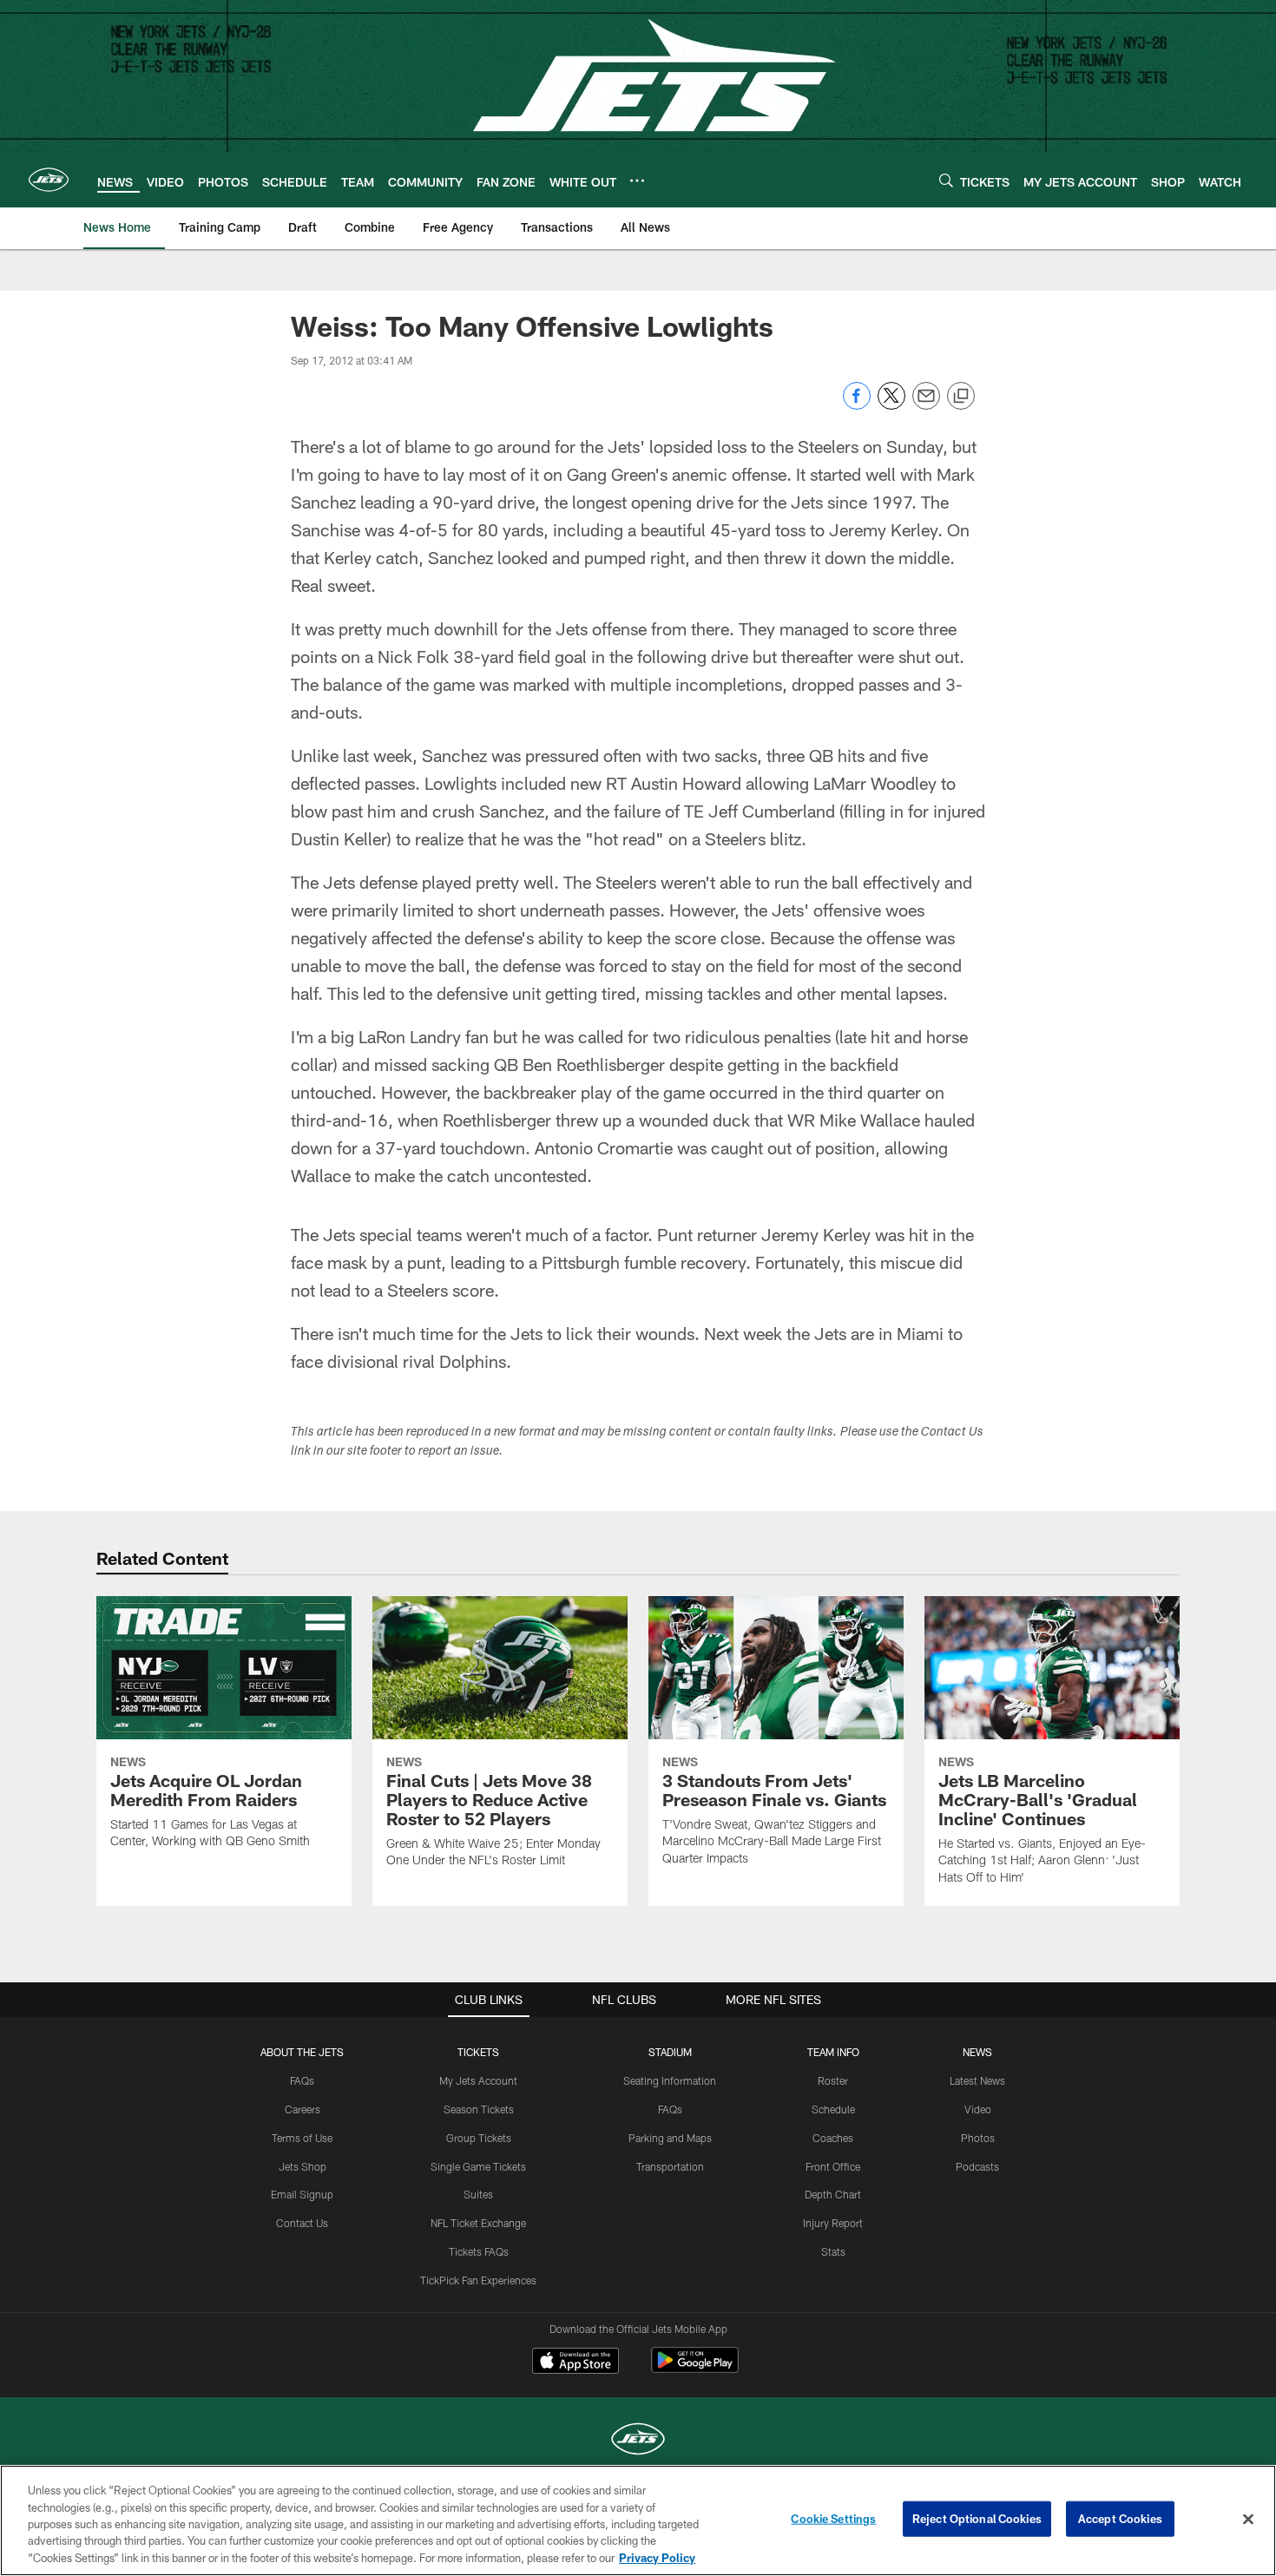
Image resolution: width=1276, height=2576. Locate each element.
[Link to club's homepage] (49, 180)
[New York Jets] (638, 2441)
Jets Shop (303, 2166)
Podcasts (977, 2166)
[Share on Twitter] (891, 405)
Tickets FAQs (479, 2251)
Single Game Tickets (478, 2166)
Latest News (977, 2080)
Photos (978, 2138)
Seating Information (670, 2080)
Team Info (833, 2052)
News (977, 2052)
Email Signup (302, 2194)
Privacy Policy (657, 2558)
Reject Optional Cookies (977, 2519)
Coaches (833, 2138)
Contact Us (302, 2223)
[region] (638, 2520)
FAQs (302, 2080)
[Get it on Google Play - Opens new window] (695, 2369)
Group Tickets (479, 2138)
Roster (833, 2080)
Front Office (833, 2166)
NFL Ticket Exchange (478, 2223)
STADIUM (670, 2052)
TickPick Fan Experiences (478, 2280)
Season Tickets (479, 2109)
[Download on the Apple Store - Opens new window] (576, 2362)
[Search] (946, 180)
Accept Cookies (1120, 2519)
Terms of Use (302, 2138)
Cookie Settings (833, 2519)
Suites (478, 2194)
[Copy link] (961, 397)
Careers (303, 2109)
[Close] (1248, 2520)
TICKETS (478, 2052)
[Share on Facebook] (857, 405)
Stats (833, 2251)
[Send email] (926, 405)
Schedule (833, 2109)
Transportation (670, 2166)
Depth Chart (833, 2194)
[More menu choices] (637, 181)
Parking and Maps (670, 2138)
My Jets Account (478, 2080)
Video (978, 2109)
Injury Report (833, 2223)
